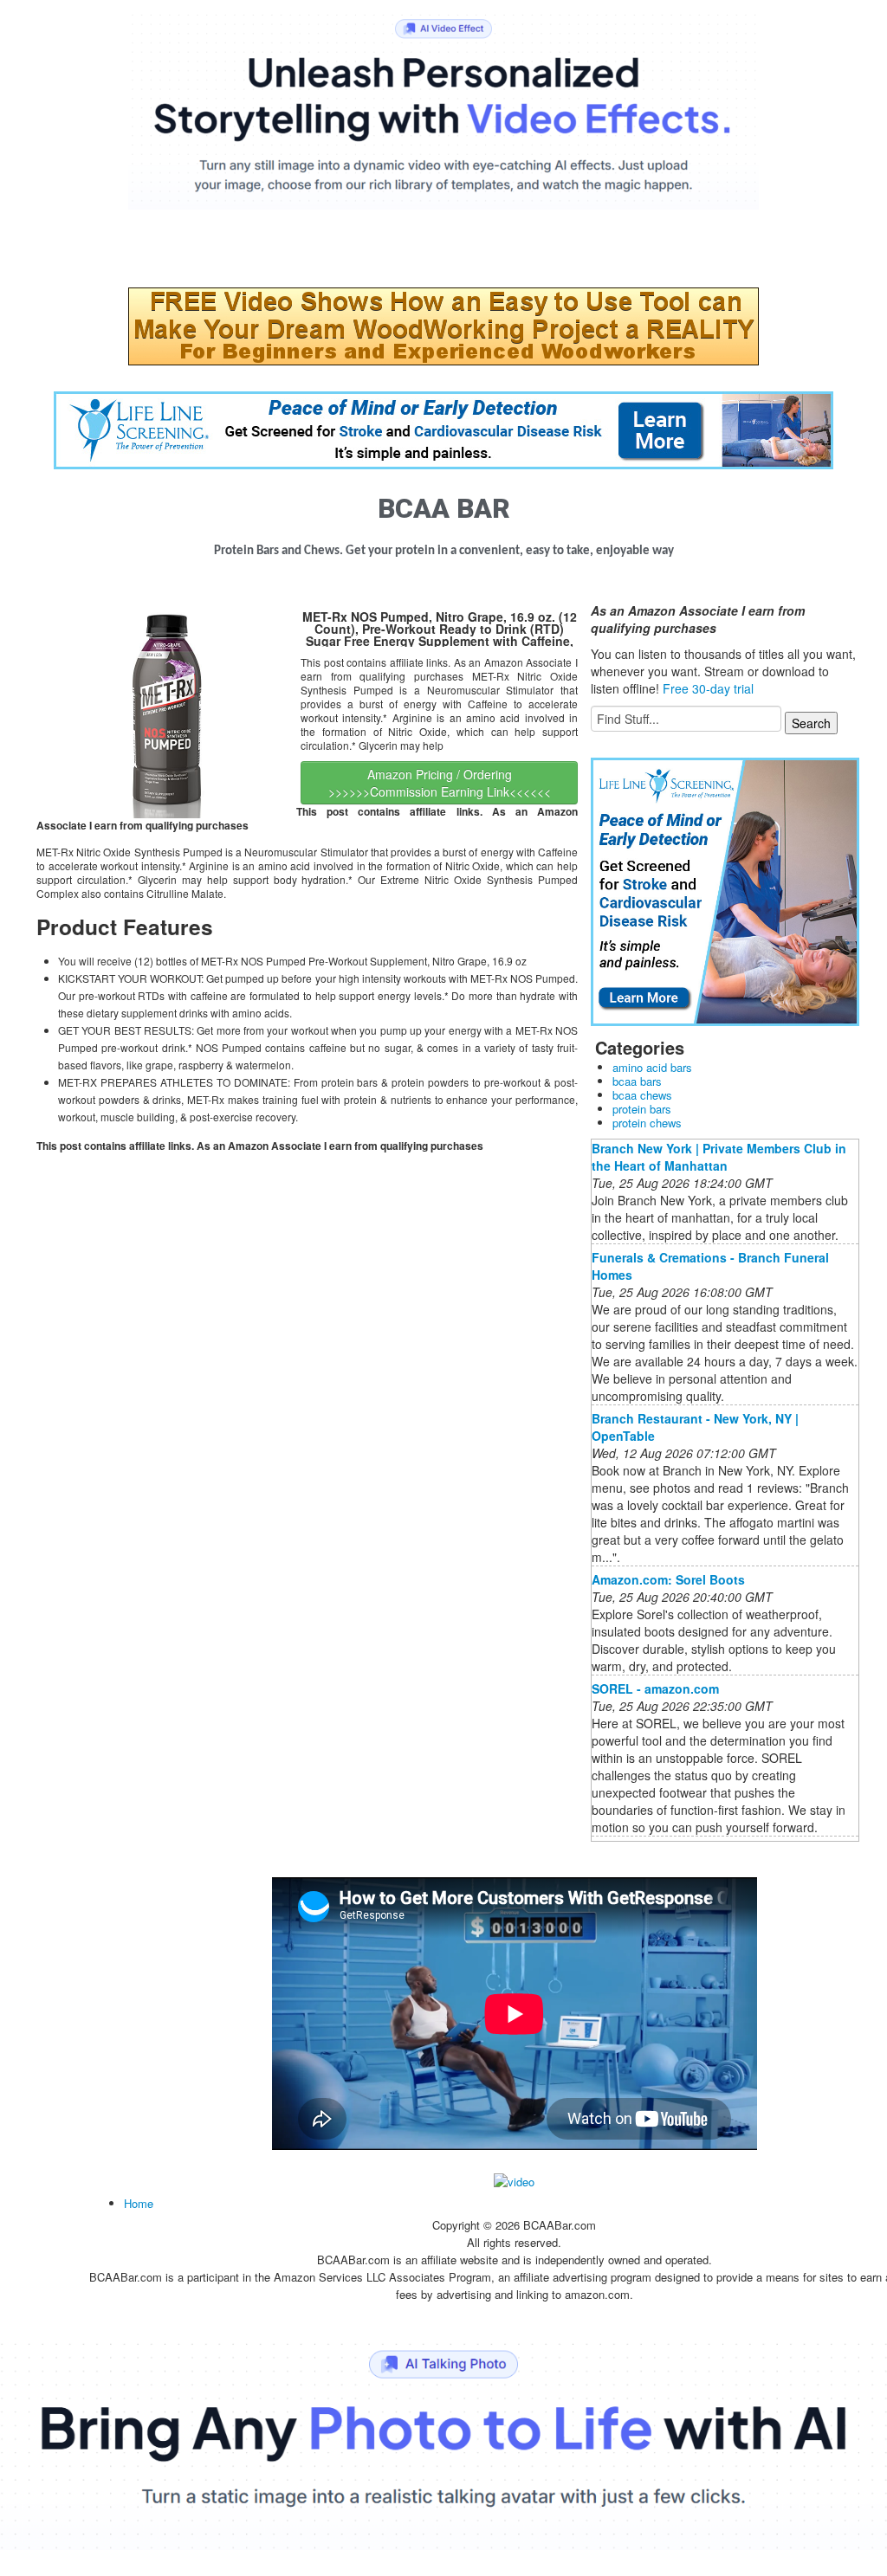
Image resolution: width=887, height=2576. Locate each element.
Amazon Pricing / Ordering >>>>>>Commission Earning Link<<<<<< (440, 783)
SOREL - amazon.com (655, 1688)
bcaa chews (642, 1095)
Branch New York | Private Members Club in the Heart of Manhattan (719, 1157)
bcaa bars (637, 1081)
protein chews (647, 1123)
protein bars (642, 1109)
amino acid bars (652, 1067)
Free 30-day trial (708, 688)
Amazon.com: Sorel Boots (668, 1579)
